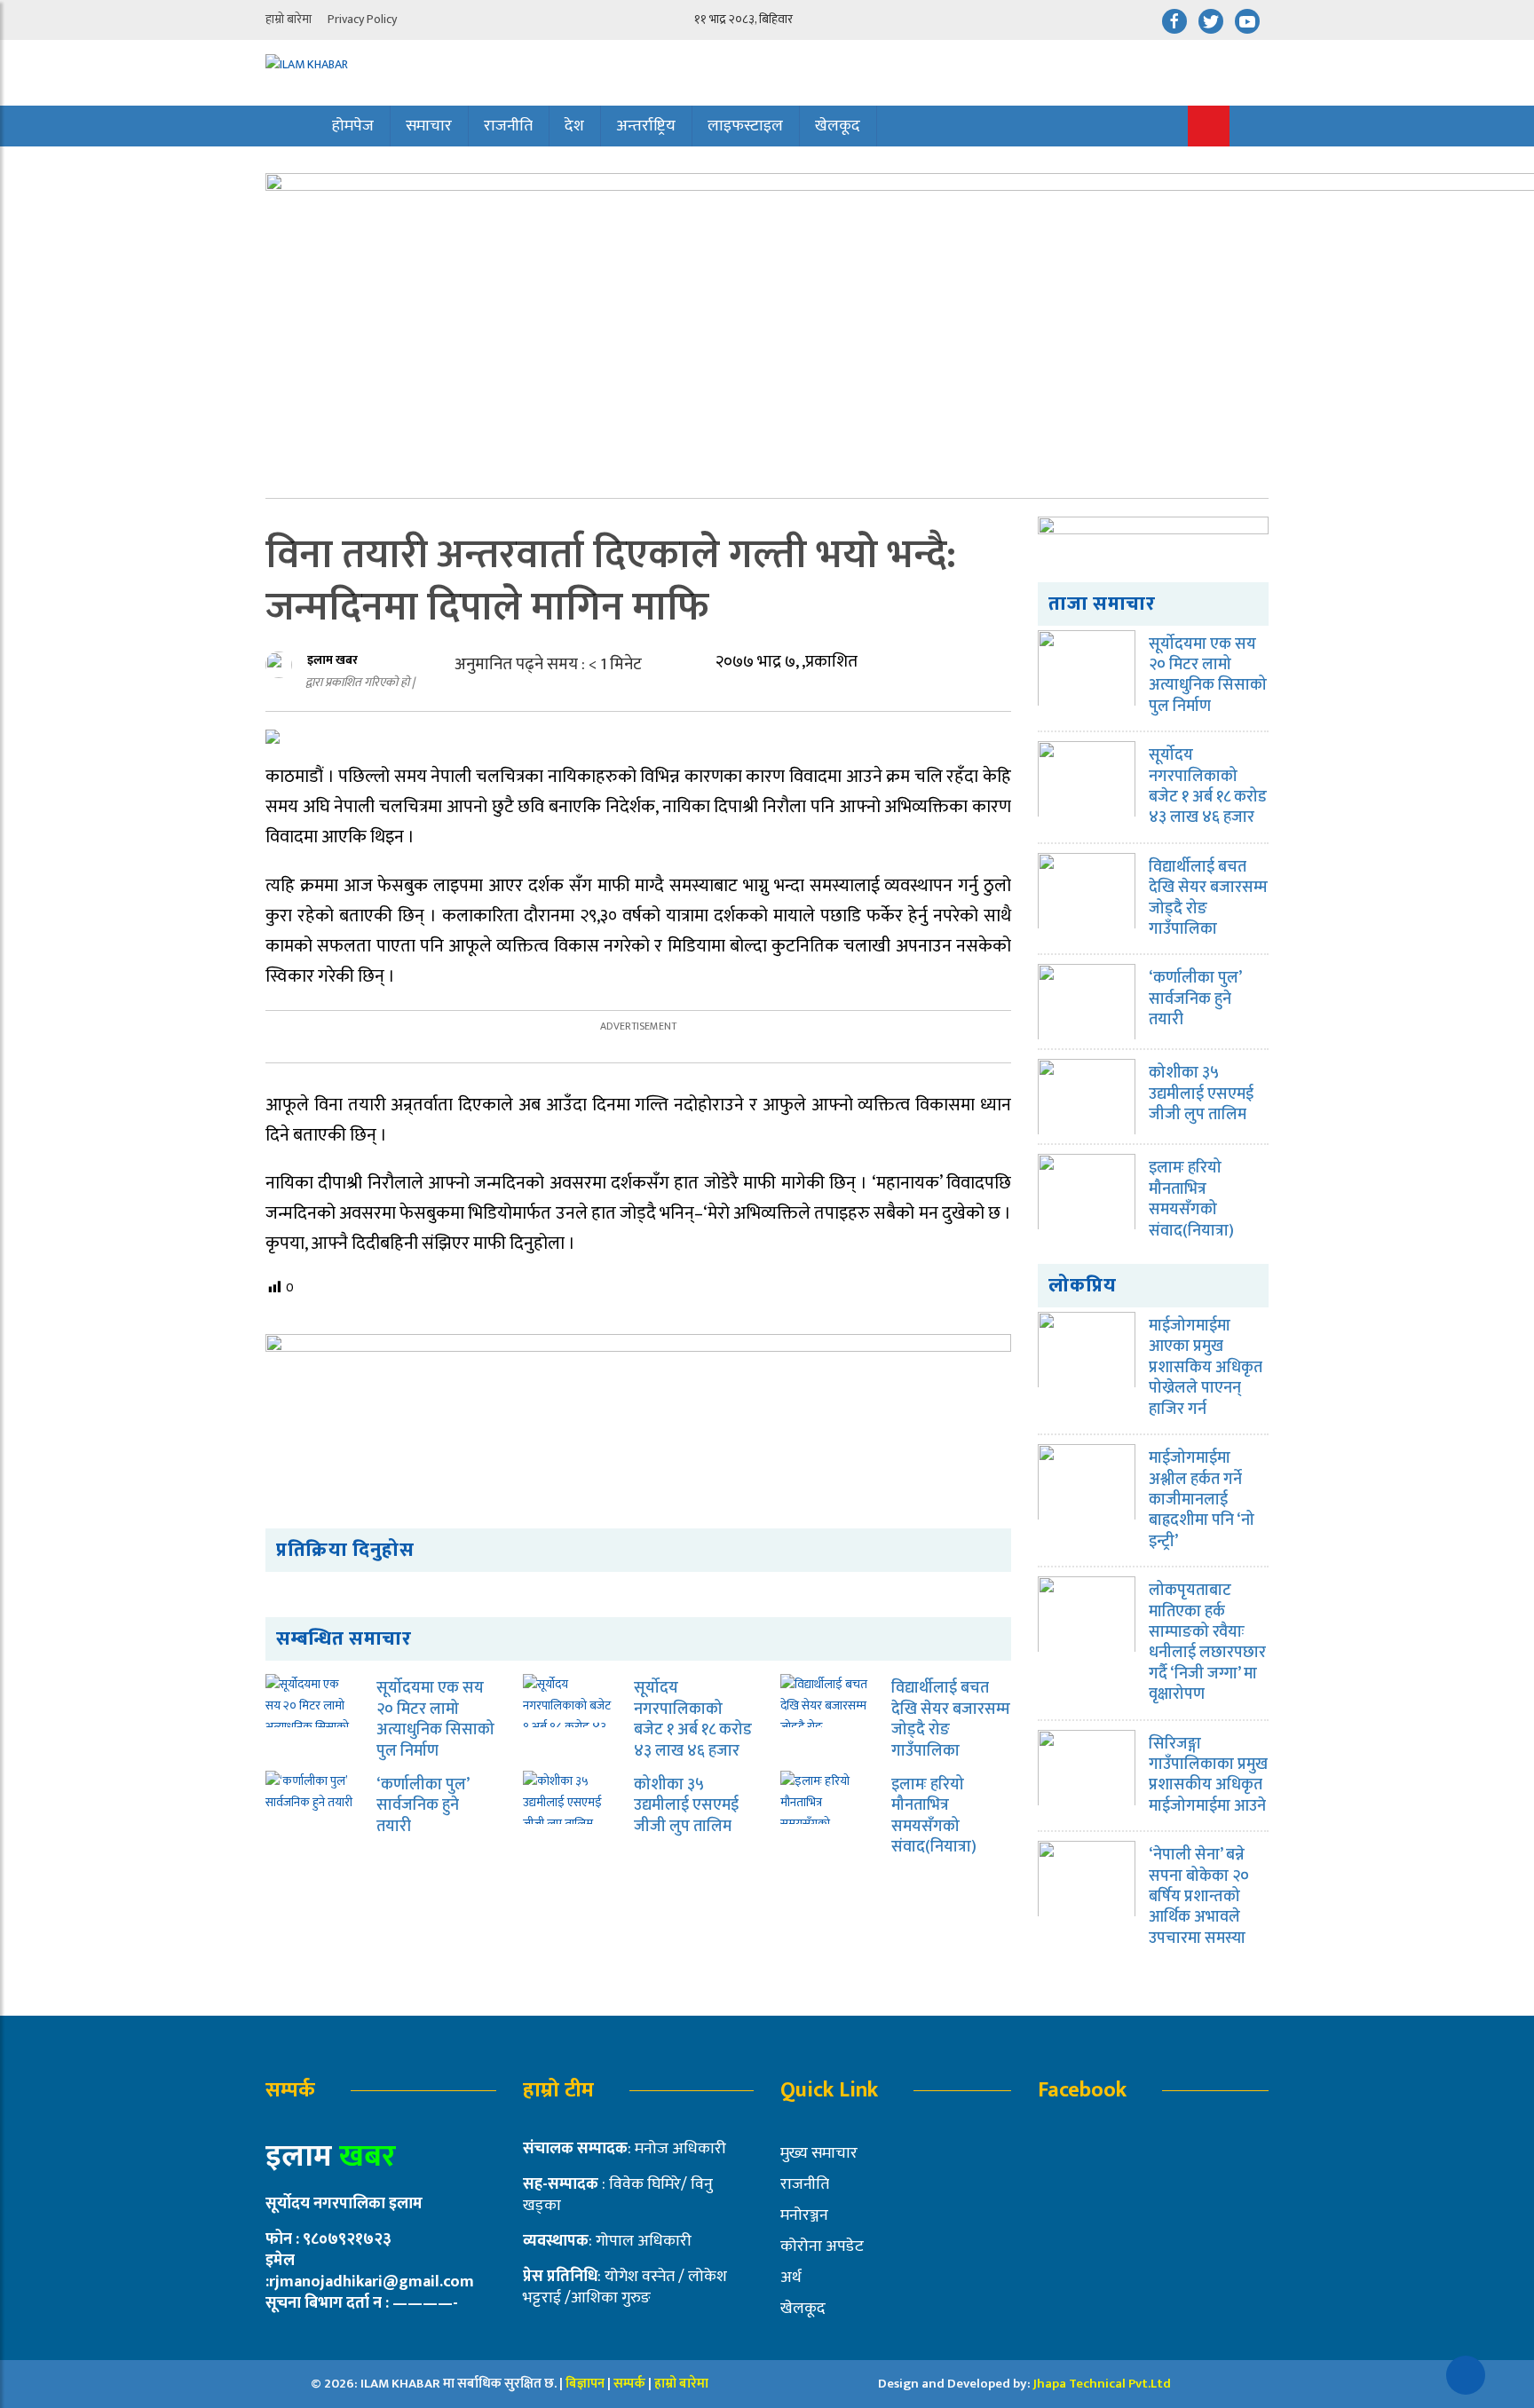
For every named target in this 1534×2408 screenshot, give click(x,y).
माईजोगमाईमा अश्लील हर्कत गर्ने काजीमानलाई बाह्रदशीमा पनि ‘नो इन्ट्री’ (1202, 1500)
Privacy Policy (362, 19)
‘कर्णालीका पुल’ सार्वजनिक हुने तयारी (423, 1806)
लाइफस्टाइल (745, 126)
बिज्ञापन (585, 2384)
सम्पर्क (631, 2384)
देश (574, 126)
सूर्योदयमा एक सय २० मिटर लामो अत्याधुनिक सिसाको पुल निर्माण (435, 1719)
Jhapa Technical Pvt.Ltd (1102, 2384)
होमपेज (353, 126)
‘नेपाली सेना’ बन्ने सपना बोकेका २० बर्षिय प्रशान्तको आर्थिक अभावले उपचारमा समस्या (1199, 1897)
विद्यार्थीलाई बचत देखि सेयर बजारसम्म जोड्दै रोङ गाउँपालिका (951, 1719)
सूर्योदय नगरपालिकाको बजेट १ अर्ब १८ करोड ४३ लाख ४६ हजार (693, 1719)
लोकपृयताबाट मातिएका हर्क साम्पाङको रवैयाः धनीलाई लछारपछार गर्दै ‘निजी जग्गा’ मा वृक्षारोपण (1207, 1642)
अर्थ (791, 2278)
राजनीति (508, 126)
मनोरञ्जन (804, 2215)
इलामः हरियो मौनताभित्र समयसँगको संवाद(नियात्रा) (934, 1816)
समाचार (429, 126)
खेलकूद (838, 126)
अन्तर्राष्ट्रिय (646, 126)
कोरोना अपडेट (822, 2246)
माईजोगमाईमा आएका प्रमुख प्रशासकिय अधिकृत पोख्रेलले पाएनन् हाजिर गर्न (1206, 1368)
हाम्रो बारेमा (289, 19)
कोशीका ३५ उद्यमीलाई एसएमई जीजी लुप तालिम (686, 1806)
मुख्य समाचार (819, 2153)
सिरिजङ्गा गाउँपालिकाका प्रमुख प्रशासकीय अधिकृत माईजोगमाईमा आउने (1208, 1775)
